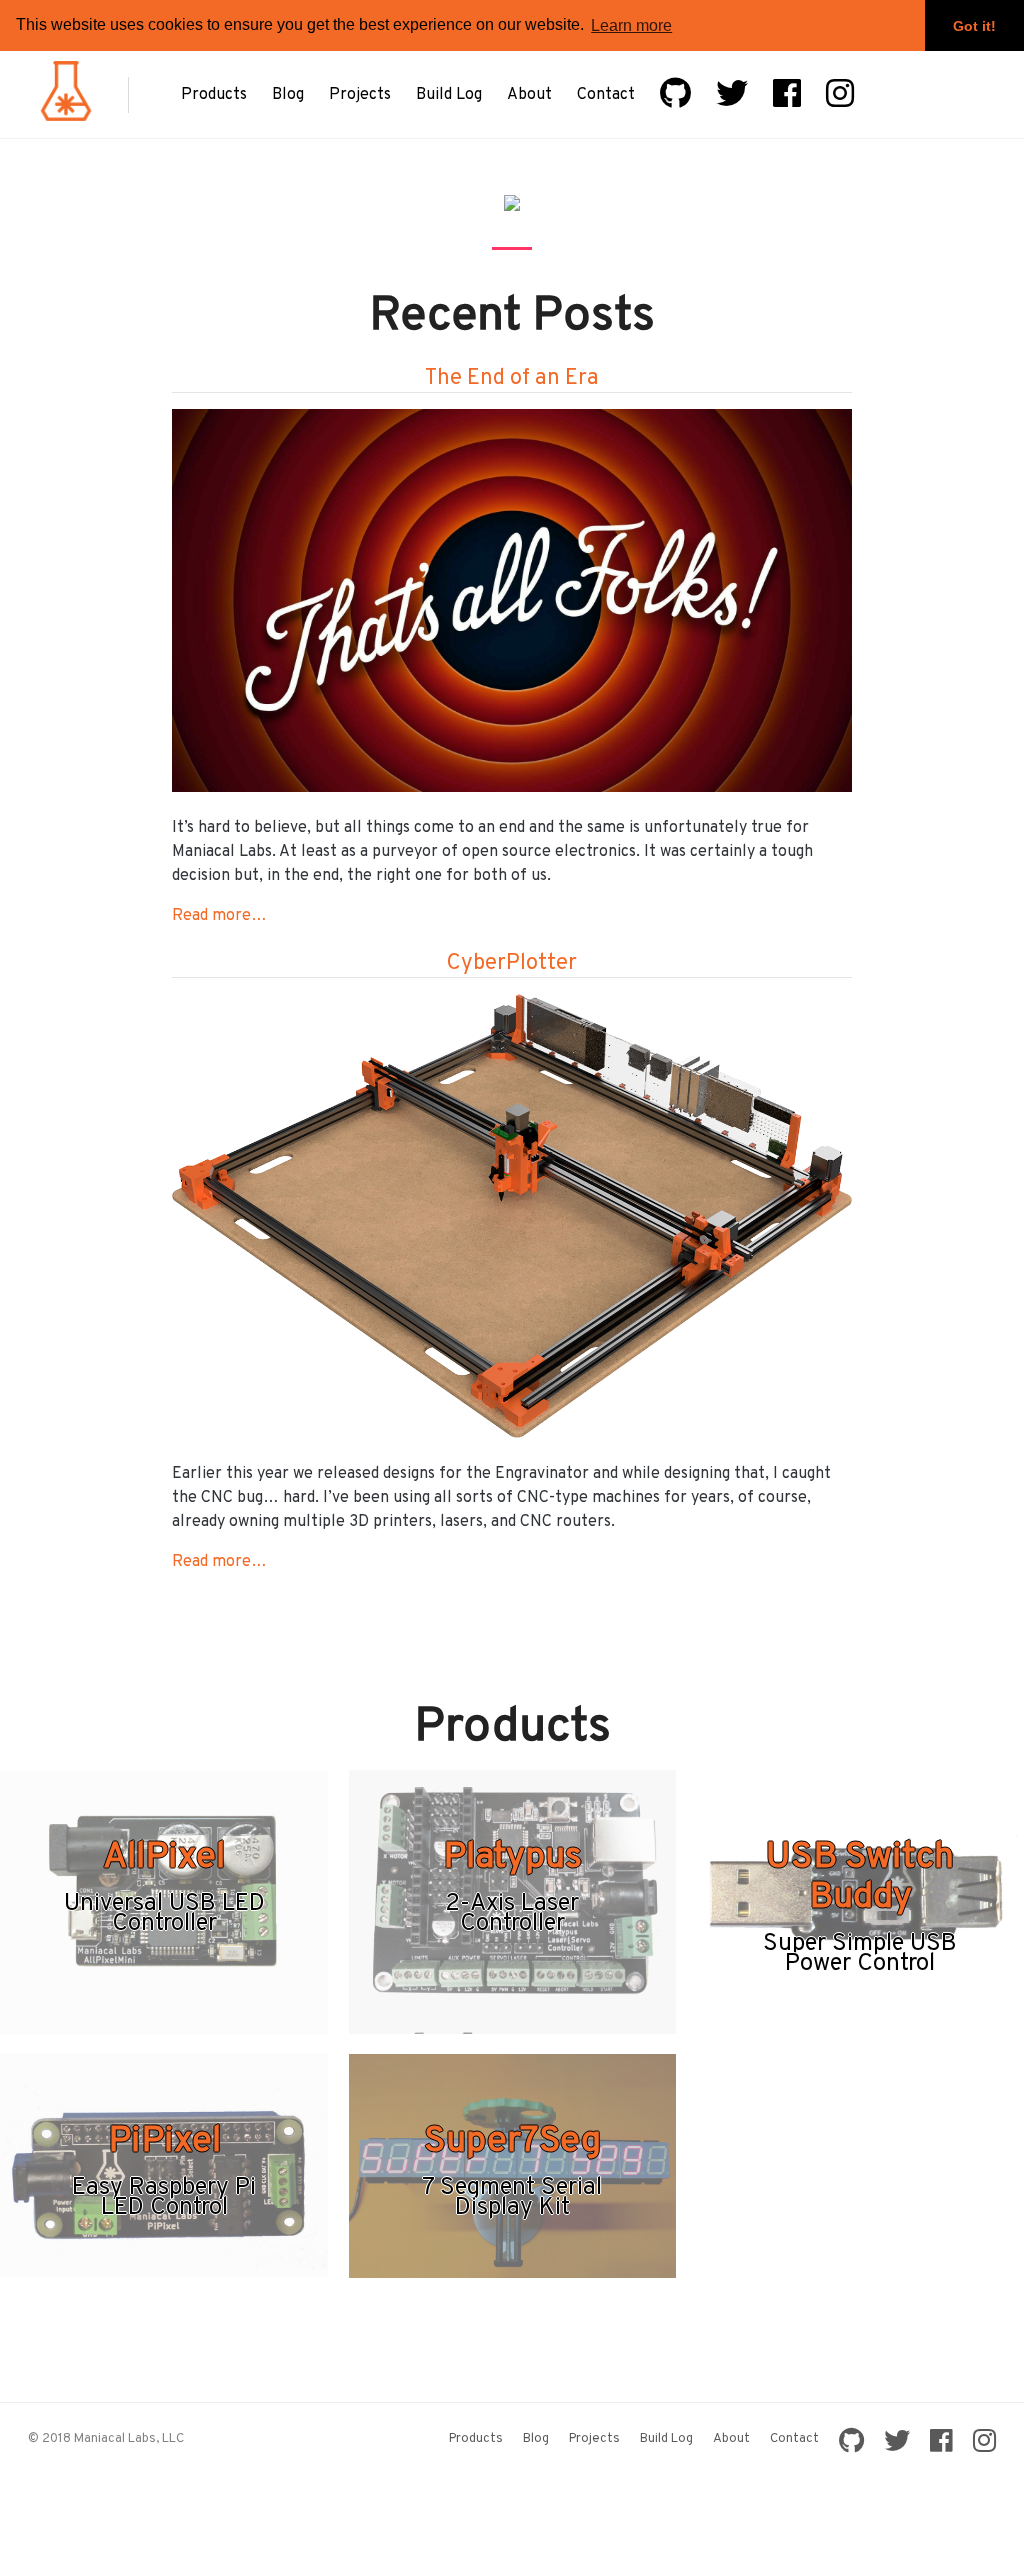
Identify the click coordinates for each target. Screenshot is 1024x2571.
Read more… (219, 916)
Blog (288, 95)
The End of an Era (512, 378)
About (529, 95)
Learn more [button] (631, 25)
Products (214, 95)
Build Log (449, 95)
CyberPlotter (512, 963)
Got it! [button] (974, 26)
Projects (360, 95)
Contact (606, 95)
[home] (66, 117)
